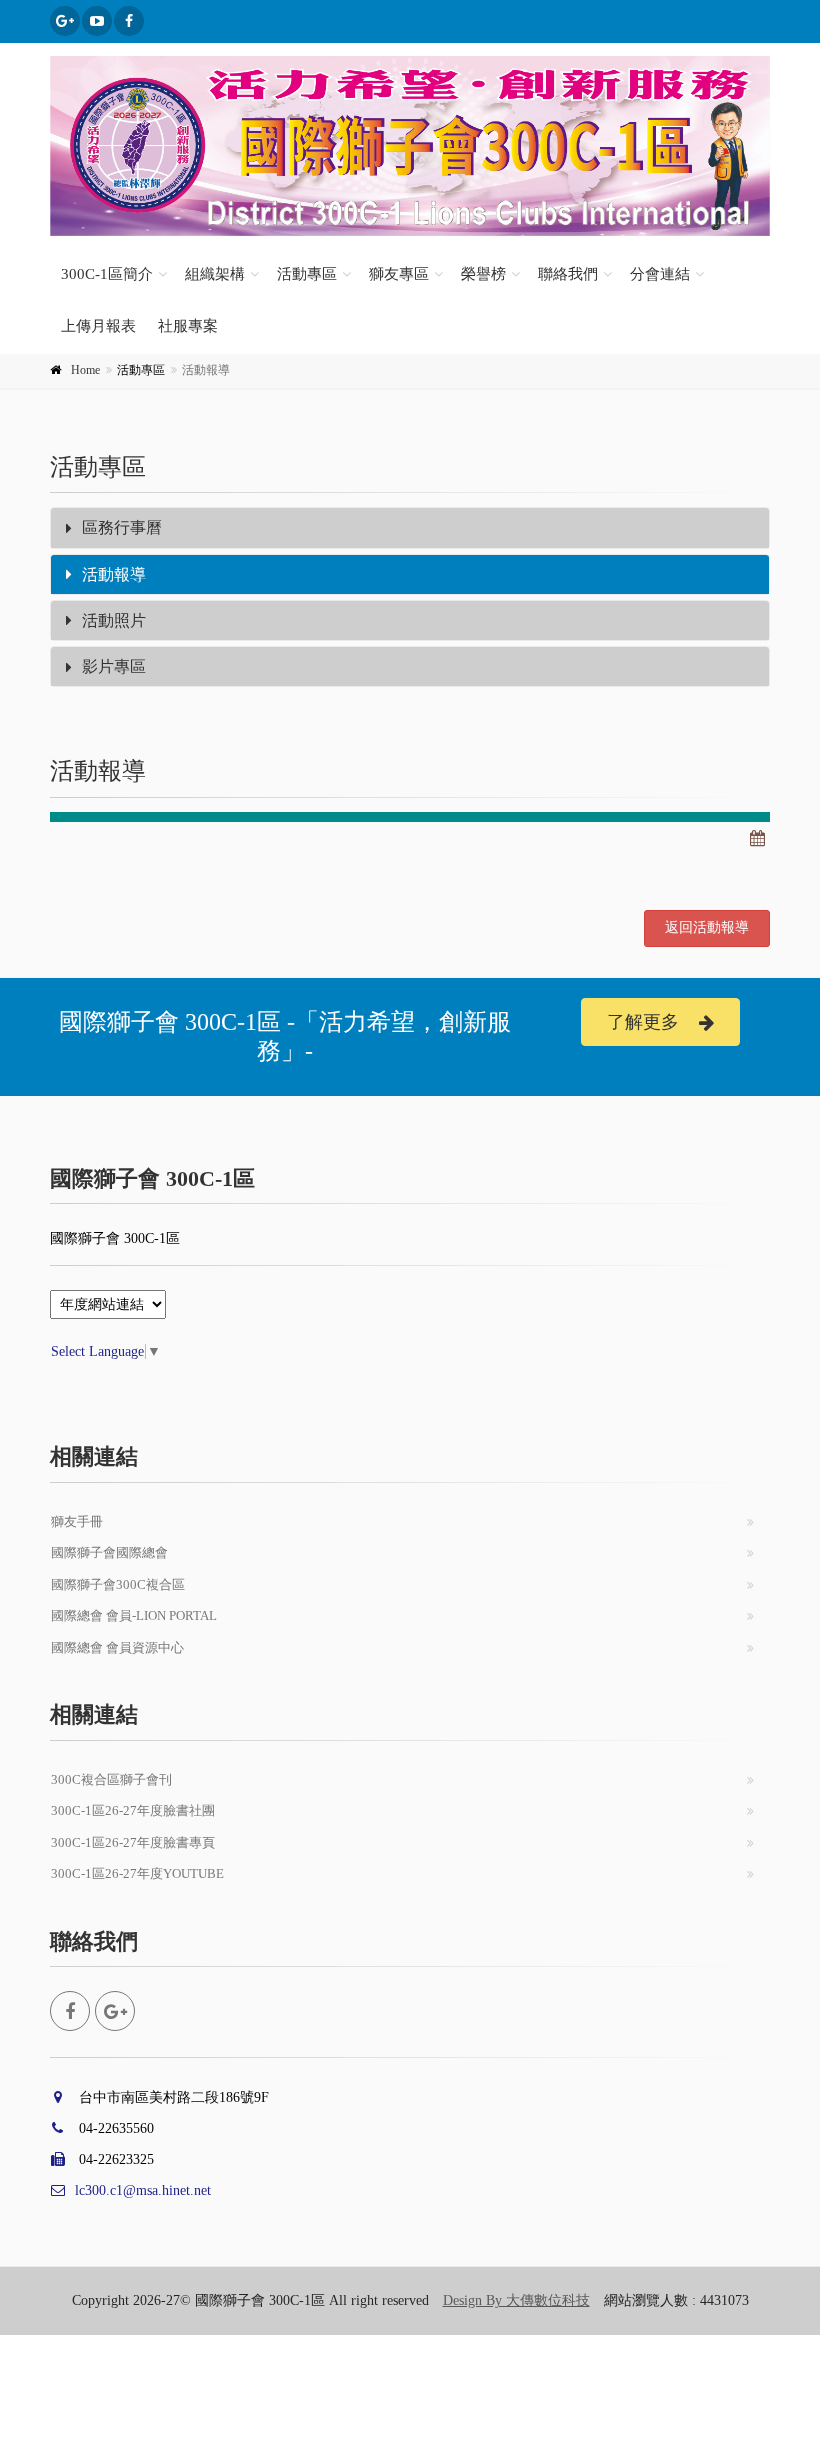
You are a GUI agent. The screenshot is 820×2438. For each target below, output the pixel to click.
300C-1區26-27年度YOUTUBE (137, 1873)
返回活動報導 (707, 927)
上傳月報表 (98, 326)
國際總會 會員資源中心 (117, 1647)
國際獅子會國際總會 (109, 1552)
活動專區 (307, 274)
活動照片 (114, 620)
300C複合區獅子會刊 (111, 1779)
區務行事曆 (122, 527)
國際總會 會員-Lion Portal (134, 1615)
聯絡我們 (568, 274)
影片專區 (114, 666)
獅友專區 (399, 274)
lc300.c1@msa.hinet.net (143, 2190)
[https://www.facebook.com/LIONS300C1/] (129, 21)
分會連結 (660, 274)
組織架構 (215, 274)
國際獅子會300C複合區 (118, 1584)
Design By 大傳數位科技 (516, 2300)
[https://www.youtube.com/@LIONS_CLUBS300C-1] (97, 21)
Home (85, 370)
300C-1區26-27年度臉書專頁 (133, 1842)
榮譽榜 (483, 274)
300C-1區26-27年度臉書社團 (133, 1810)
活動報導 (114, 574)
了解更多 (643, 1022)
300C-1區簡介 (107, 274)
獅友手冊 (77, 1521)
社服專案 (188, 326)
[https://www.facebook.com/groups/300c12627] (65, 21)
